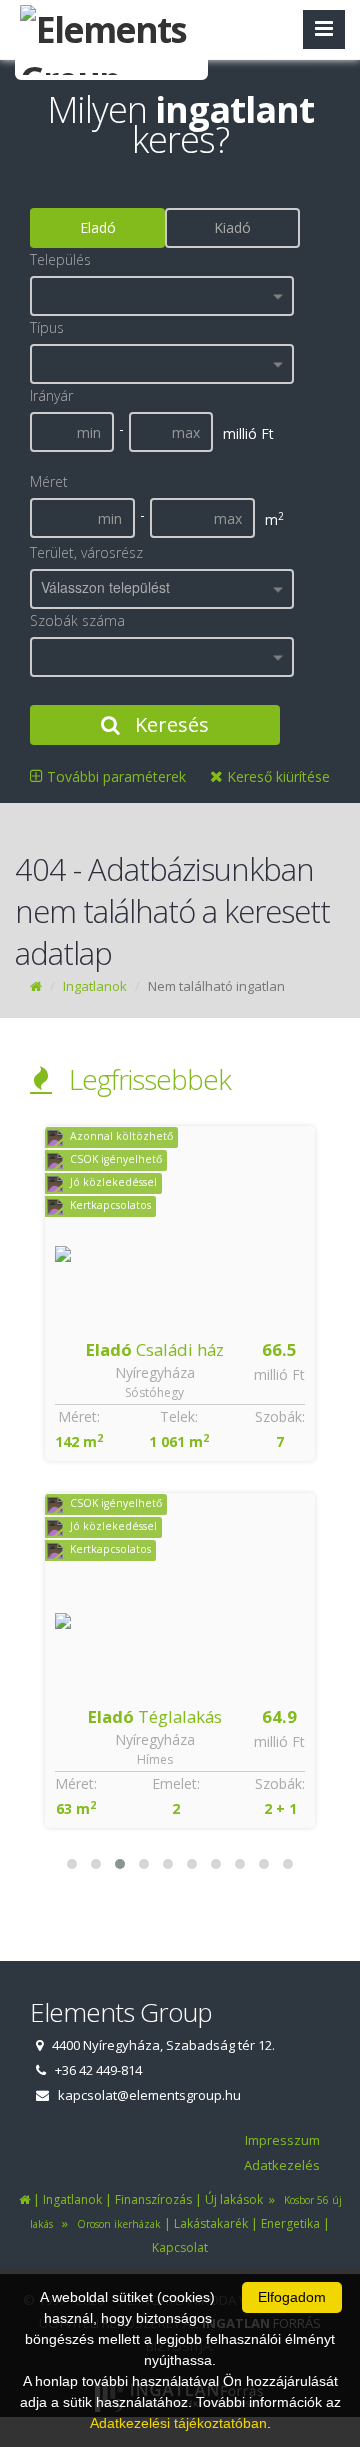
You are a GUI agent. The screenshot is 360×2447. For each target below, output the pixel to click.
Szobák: (280, 1416)
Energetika (290, 2223)
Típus (47, 327)
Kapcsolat (180, 2247)
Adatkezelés (282, 2165)
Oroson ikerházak (116, 2224)
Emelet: (176, 1783)
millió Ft (279, 1374)
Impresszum (282, 2140)
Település (60, 259)
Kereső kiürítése (276, 776)
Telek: (179, 1416)
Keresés (169, 724)
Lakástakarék (211, 2223)
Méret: (79, 1416)
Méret (49, 481)
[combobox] (162, 296)
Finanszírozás (153, 2199)
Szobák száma (77, 620)
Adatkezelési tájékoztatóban (178, 2423)
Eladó (98, 227)
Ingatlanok (95, 986)
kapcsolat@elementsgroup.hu (149, 2095)
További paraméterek (114, 776)
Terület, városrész (86, 552)
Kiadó (232, 227)
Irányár (51, 395)
